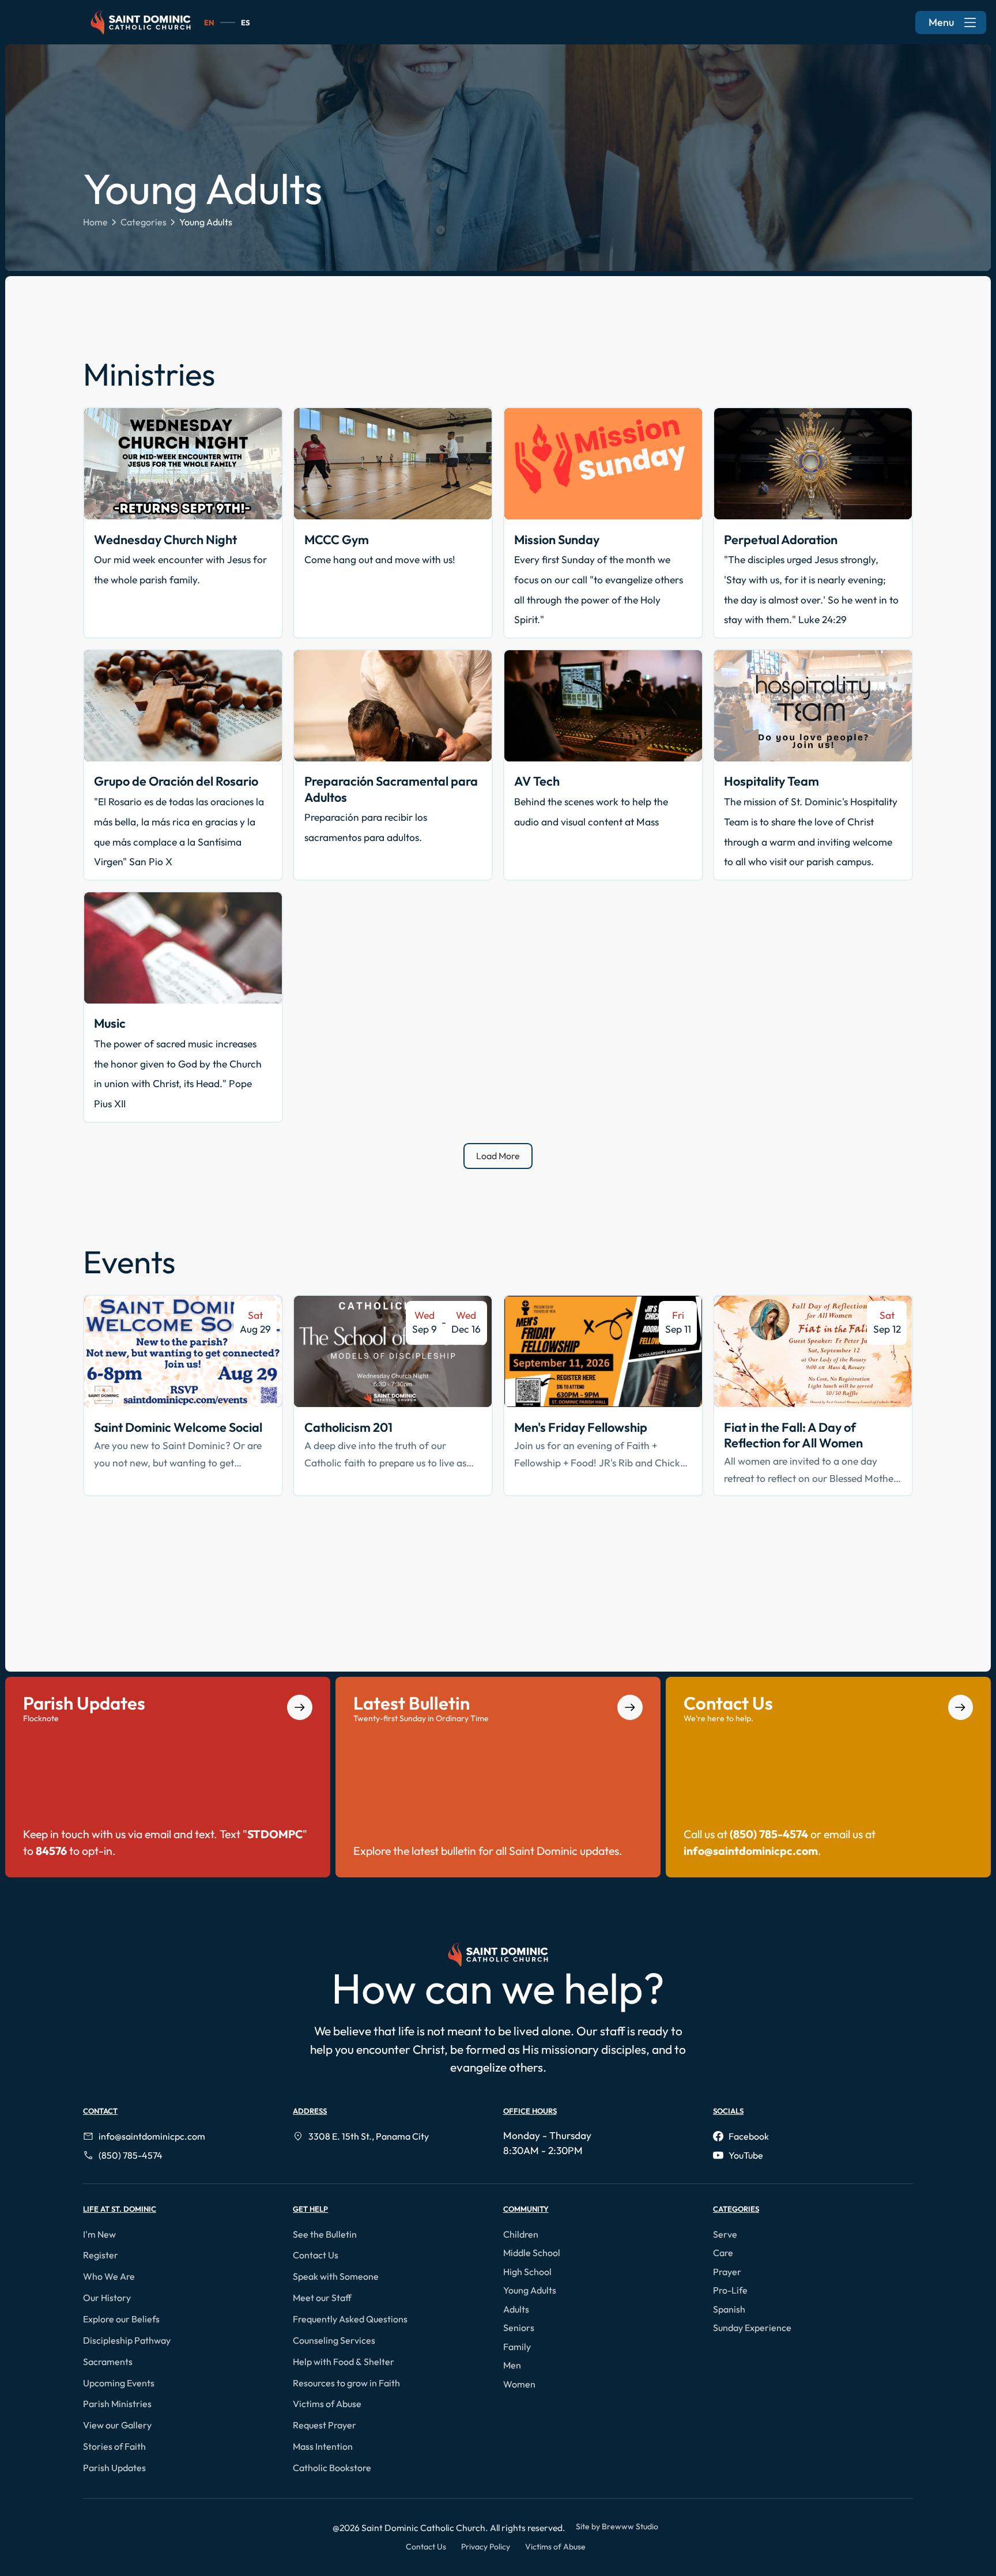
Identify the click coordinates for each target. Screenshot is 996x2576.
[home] (141, 22)
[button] (102, 2234)
